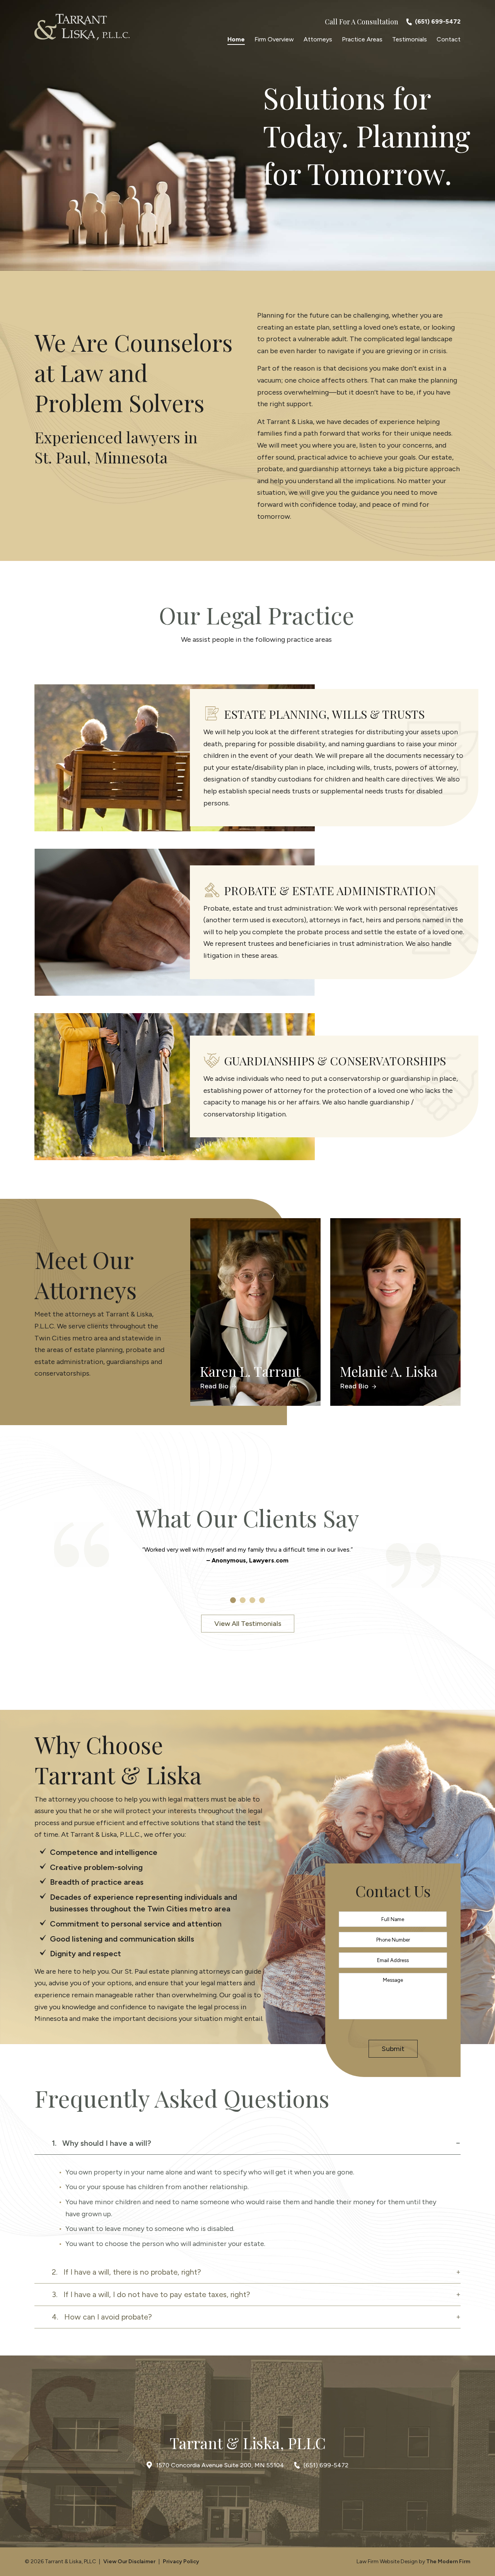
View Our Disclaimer (129, 2561)
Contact (449, 39)
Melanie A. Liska (389, 1371)
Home (236, 39)
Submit (393, 2049)
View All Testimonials (248, 1624)
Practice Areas (362, 39)
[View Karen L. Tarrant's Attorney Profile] (255, 1312)
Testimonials (410, 39)
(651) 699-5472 (438, 21)
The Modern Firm (448, 2561)
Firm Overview (274, 39)
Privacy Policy (181, 2561)
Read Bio (215, 1386)
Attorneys (318, 39)
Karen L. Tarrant (250, 1371)
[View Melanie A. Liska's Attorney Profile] (395, 1312)
